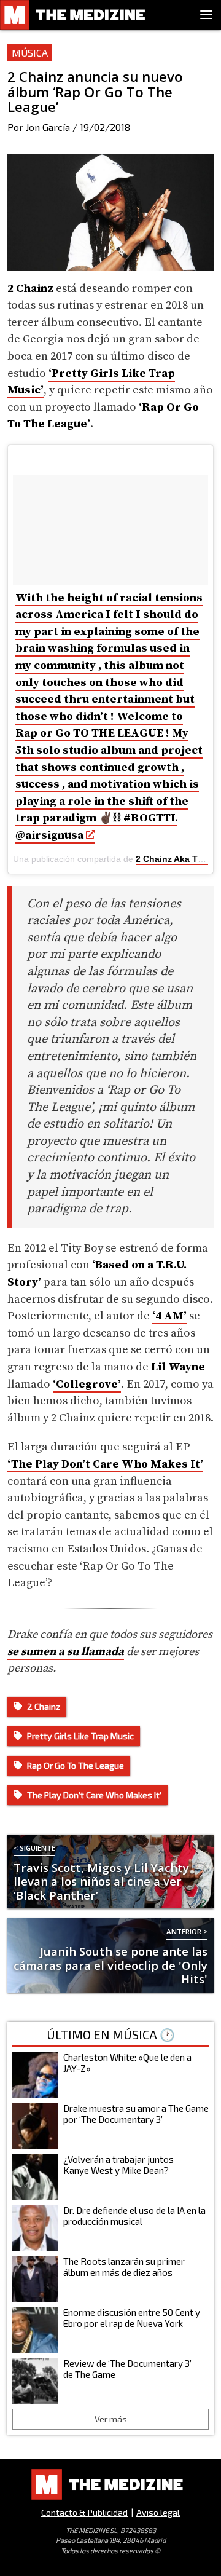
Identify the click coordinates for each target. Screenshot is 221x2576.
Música (30, 53)
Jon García (48, 127)
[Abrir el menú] (206, 15)
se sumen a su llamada (66, 1652)
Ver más (111, 2419)
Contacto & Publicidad (84, 2512)
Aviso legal (158, 2512)
